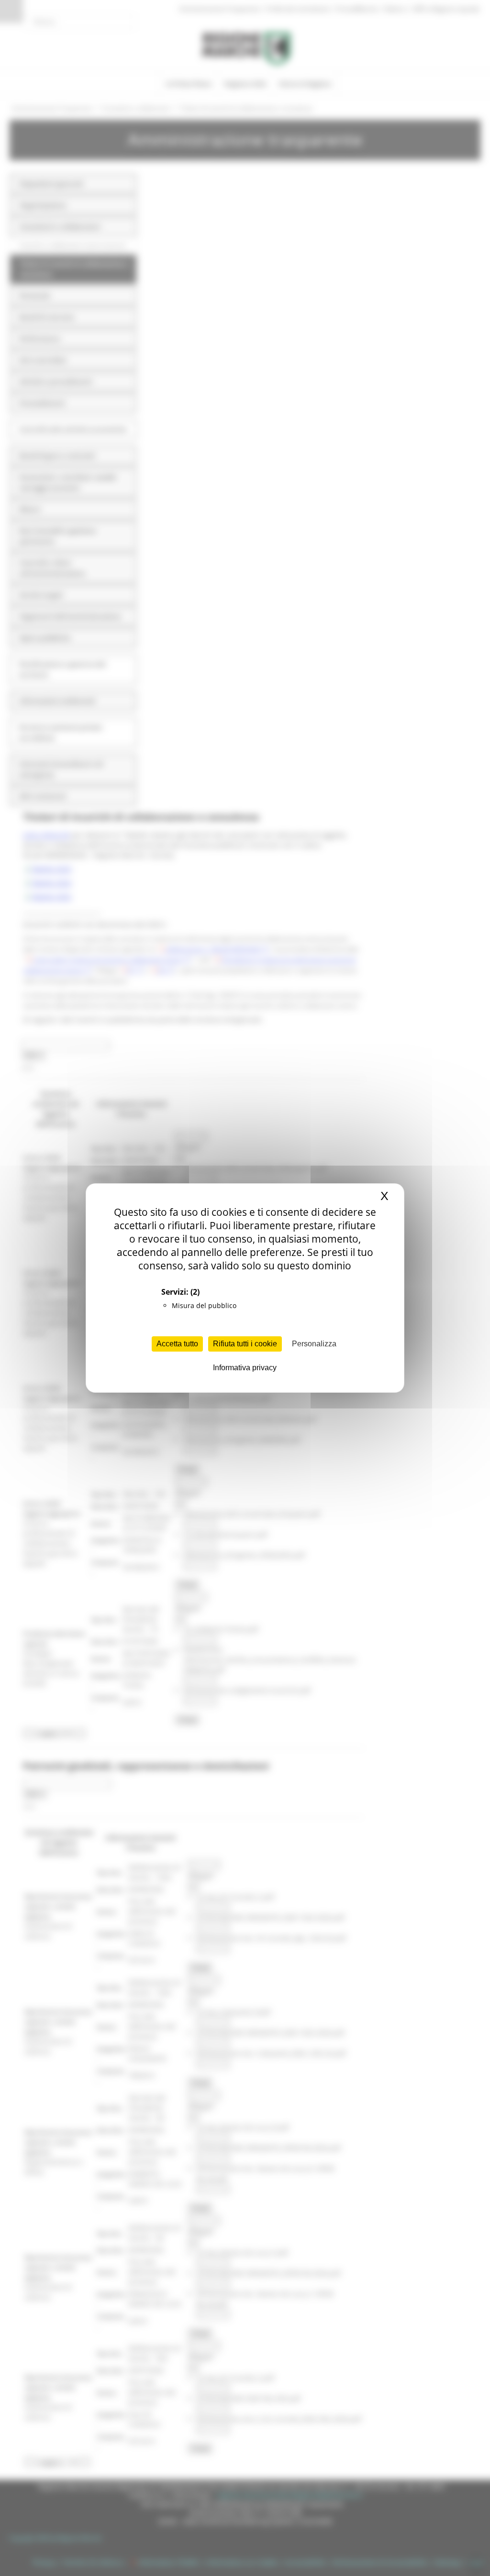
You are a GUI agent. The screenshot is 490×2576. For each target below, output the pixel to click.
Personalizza (314, 1344)
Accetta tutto (177, 1344)
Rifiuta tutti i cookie (245, 1344)
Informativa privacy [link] (245, 1368)
